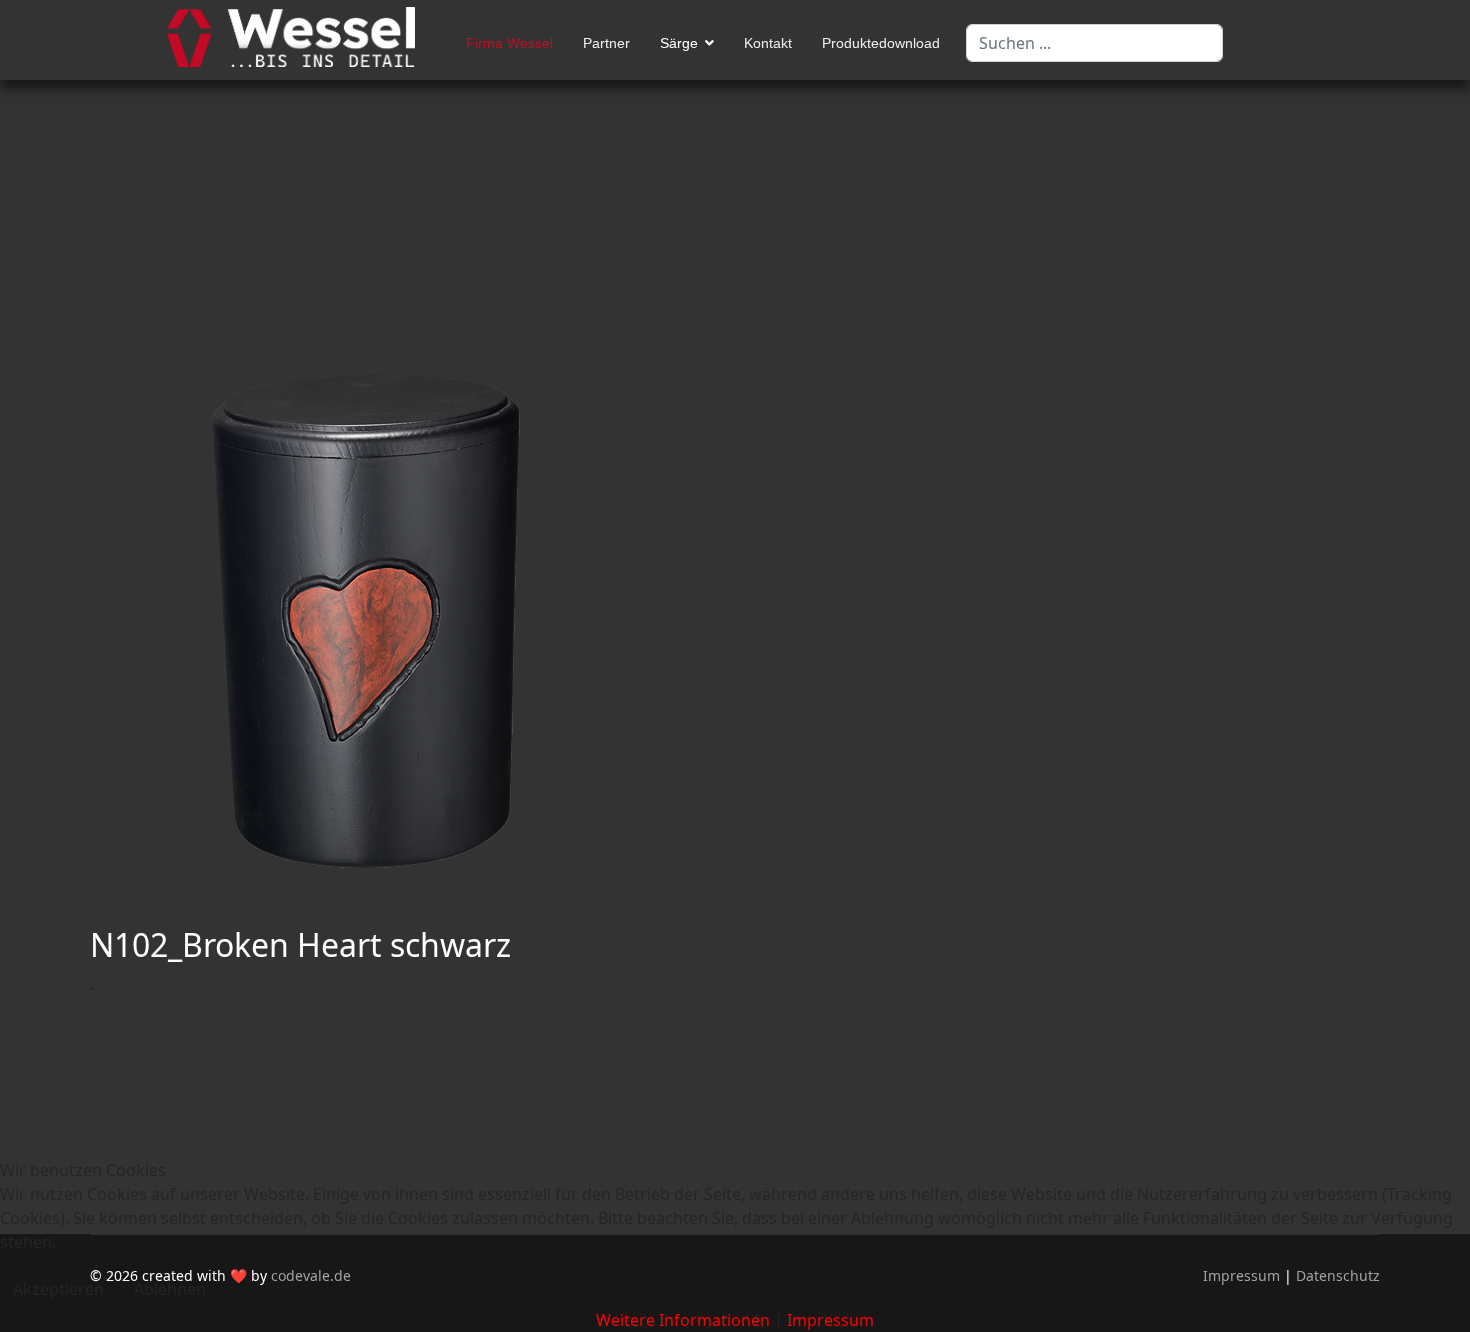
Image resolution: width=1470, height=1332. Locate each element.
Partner (606, 43)
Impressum (830, 1320)
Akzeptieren (58, 1289)
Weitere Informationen (683, 1320)
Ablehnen (170, 1289)
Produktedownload (881, 43)
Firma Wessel (509, 43)
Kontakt (768, 43)
